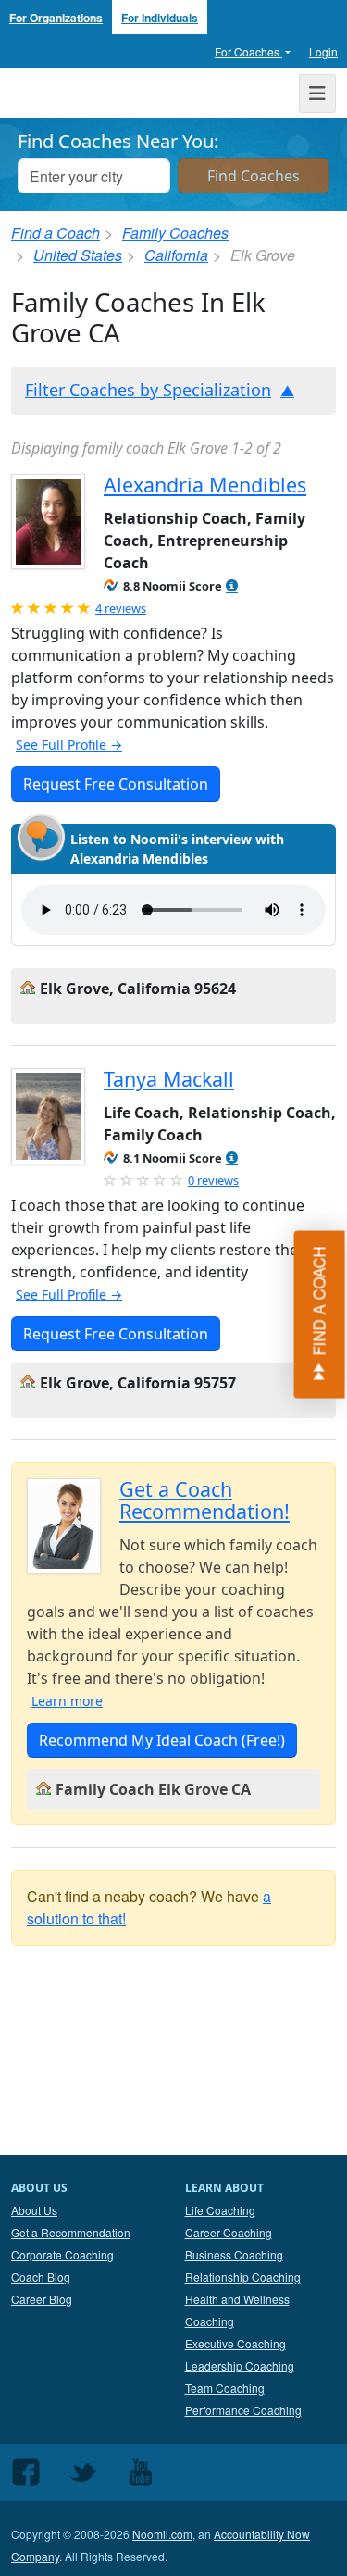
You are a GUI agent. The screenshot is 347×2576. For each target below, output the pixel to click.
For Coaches (248, 51)
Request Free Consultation (116, 784)
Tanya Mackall (169, 1079)
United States (78, 255)
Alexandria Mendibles (205, 485)
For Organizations (56, 18)
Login (323, 51)
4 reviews (121, 608)
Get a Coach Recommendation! (204, 1500)
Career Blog (42, 2299)
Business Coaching (234, 2254)
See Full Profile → (69, 745)
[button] (232, 586)
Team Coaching (225, 2388)
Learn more (67, 1701)
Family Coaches (175, 233)
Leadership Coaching (240, 2365)
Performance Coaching (243, 2410)
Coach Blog (41, 2277)
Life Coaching (220, 2210)
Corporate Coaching (62, 2254)
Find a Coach (56, 233)
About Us (34, 2210)
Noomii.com (162, 2534)
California (176, 255)
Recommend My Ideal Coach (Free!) (162, 1740)
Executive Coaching (235, 2343)
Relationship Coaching (243, 2277)
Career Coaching (229, 2232)
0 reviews (213, 1180)
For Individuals (160, 18)
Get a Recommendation (71, 2232)
